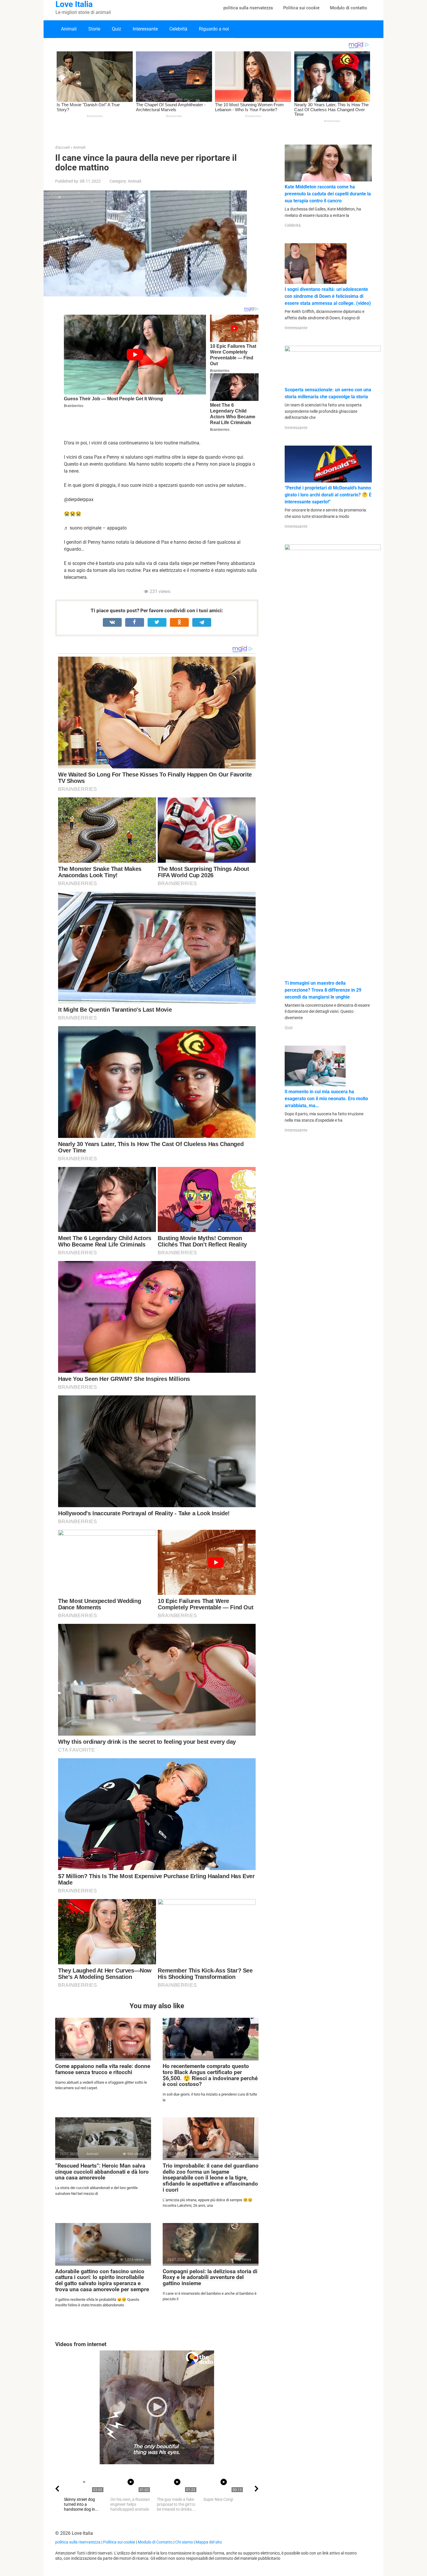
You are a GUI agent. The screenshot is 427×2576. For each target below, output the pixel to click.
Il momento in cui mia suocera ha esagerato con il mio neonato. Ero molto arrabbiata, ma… (326, 1099)
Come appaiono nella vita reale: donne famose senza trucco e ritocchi (103, 2069)
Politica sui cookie (301, 8)
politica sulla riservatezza (248, 8)
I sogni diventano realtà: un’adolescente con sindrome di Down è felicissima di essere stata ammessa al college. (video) (328, 296)
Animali (69, 29)
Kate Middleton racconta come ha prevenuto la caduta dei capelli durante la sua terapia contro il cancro (328, 194)
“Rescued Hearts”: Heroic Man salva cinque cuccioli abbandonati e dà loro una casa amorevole (102, 2172)
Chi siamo (184, 2542)
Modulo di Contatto (155, 2542)
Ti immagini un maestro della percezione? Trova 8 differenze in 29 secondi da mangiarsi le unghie (323, 990)
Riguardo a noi (214, 29)
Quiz (116, 29)
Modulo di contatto (349, 8)
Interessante (145, 29)
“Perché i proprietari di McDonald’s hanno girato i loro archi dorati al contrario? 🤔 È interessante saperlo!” (328, 495)
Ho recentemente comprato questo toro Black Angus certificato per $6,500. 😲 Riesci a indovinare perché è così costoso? (210, 2075)
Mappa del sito (209, 2542)
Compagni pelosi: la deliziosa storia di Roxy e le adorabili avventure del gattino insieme (210, 2277)
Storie (94, 29)
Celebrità (178, 29)
